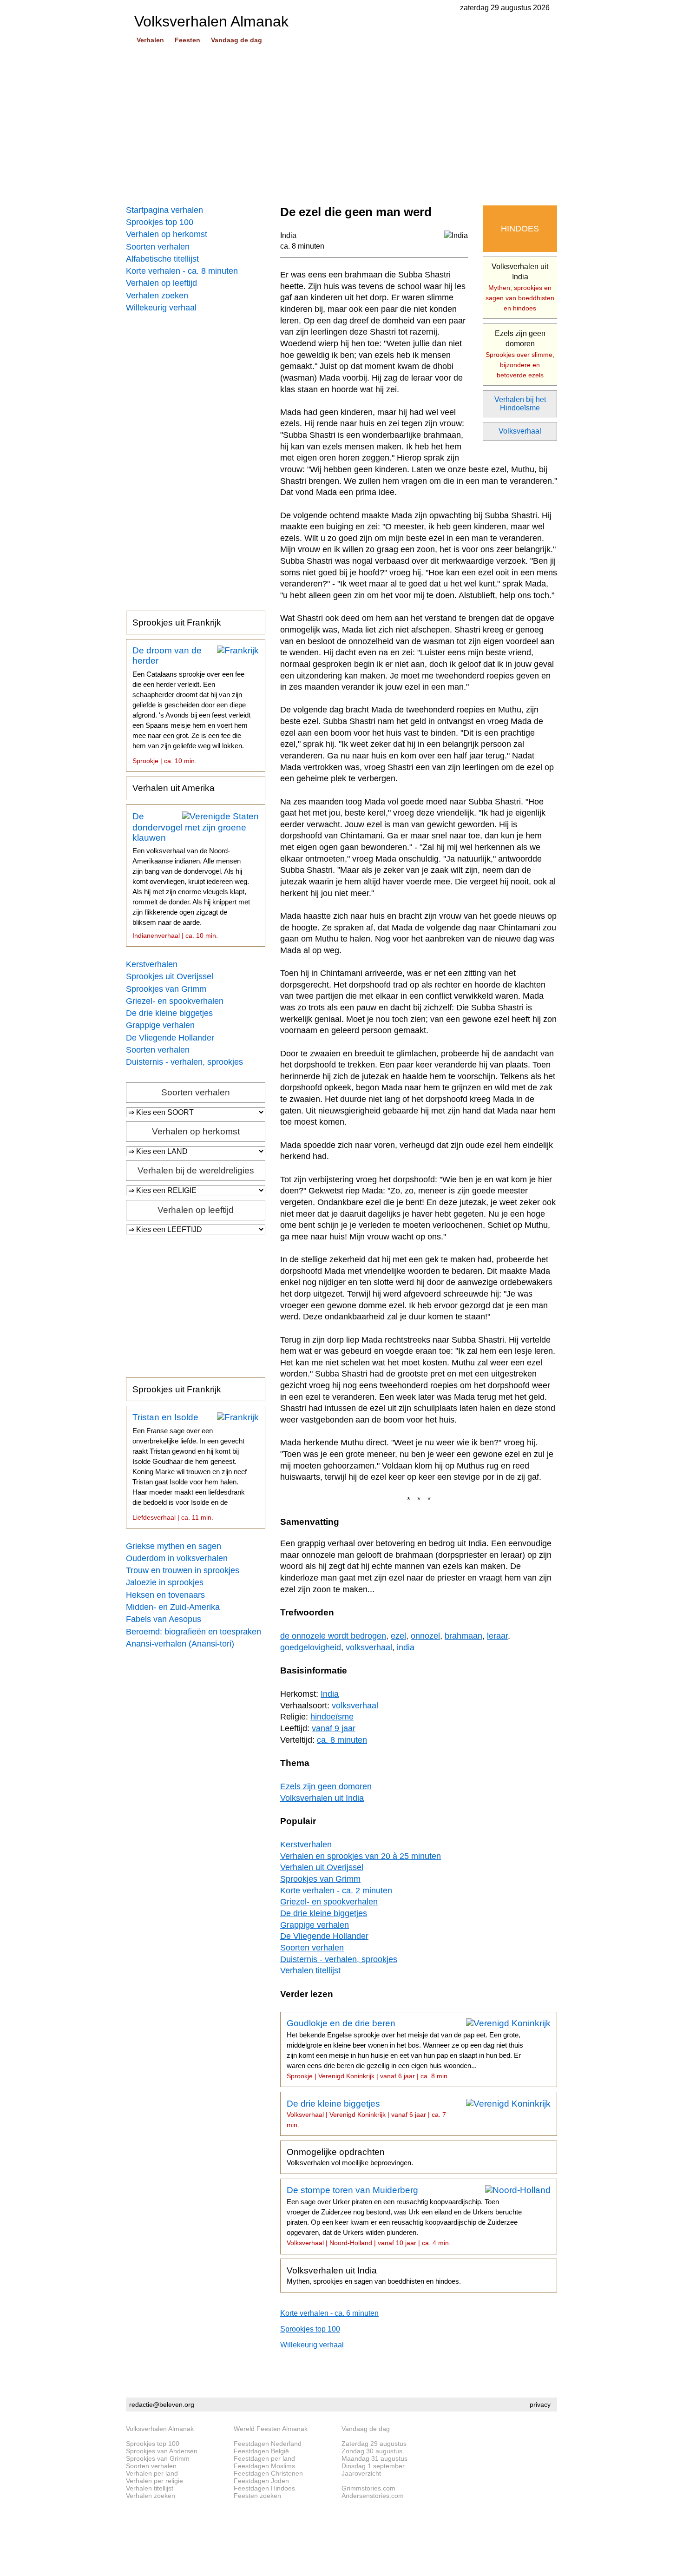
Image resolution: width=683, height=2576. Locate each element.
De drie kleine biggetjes (169, 1013)
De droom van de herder (191, 705)
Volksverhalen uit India (520, 287)
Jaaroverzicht (361, 2473)
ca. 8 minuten (302, 246)
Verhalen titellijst (310, 1970)
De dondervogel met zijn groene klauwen (191, 876)
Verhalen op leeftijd (161, 283)
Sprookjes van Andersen (162, 2451)
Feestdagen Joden (261, 2481)
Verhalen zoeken (157, 296)
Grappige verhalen (160, 1025)
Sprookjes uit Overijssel (170, 976)
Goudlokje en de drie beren (405, 2049)
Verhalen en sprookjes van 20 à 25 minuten (361, 1856)
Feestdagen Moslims (264, 2466)
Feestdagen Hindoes (264, 2488)
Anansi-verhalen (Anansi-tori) (180, 1644)
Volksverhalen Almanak (160, 2429)
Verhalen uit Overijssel (322, 1867)
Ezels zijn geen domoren (520, 354)
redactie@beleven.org (162, 2405)
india (406, 1647)
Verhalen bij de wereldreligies (196, 1170)
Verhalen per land (152, 2473)
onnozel (425, 1636)
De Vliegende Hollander (170, 1038)
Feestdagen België (261, 2451)
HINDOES (520, 229)
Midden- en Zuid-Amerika (173, 1607)
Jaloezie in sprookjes (165, 1582)
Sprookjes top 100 (160, 222)
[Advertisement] (341, 125)
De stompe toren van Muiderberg (404, 2216)
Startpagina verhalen (164, 210)
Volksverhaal (520, 431)
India (288, 235)
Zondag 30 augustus (372, 2451)
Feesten (187, 40)
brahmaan (463, 1636)
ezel (398, 1636)
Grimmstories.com (368, 2488)
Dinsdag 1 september (373, 2466)
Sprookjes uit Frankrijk (177, 623)
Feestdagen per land (264, 2458)
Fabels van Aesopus (164, 1619)
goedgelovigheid (311, 1647)
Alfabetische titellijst (162, 259)
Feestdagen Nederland (268, 2444)
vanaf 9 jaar (334, 1728)
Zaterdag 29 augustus (374, 2444)
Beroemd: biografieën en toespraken (194, 1632)
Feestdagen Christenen (268, 2473)
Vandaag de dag (236, 40)
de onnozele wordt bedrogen (333, 1636)
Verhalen (150, 40)
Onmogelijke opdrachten (350, 2157)
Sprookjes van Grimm (166, 989)
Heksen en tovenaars (165, 1595)
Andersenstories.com (373, 2496)
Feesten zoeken (257, 2496)
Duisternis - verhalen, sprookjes (184, 1062)
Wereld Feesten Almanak (271, 2429)
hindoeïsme (332, 1717)
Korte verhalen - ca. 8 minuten (182, 271)
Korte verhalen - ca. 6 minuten (329, 2313)
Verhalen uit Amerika (174, 788)
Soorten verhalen (158, 247)
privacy (540, 2405)
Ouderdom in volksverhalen (177, 1558)
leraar (497, 1636)
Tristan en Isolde (190, 1467)
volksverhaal (369, 1647)
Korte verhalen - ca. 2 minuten (336, 1891)
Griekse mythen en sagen (174, 1546)
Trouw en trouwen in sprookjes (183, 1570)
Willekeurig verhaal (161, 308)
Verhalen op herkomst (167, 234)
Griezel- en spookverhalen (175, 1001)
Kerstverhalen (152, 964)
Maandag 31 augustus (374, 2458)
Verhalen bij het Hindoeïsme (520, 404)
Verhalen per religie (154, 2481)
